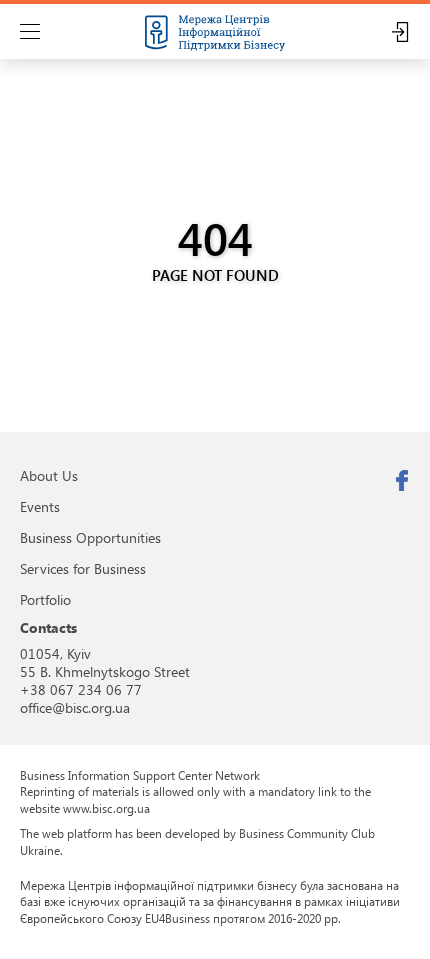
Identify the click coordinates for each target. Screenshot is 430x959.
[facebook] (401, 481)
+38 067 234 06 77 (81, 689)
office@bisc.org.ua (75, 707)
